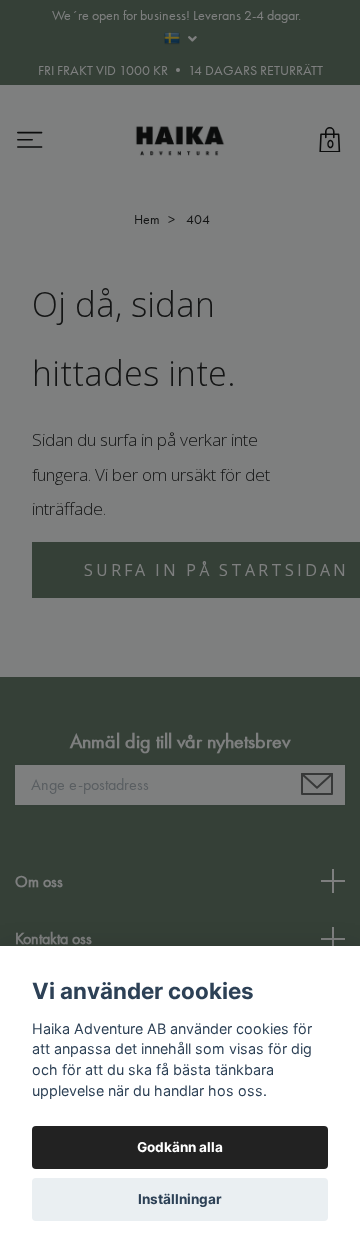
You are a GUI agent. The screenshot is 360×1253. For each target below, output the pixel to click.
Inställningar (180, 1199)
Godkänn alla (180, 1147)
